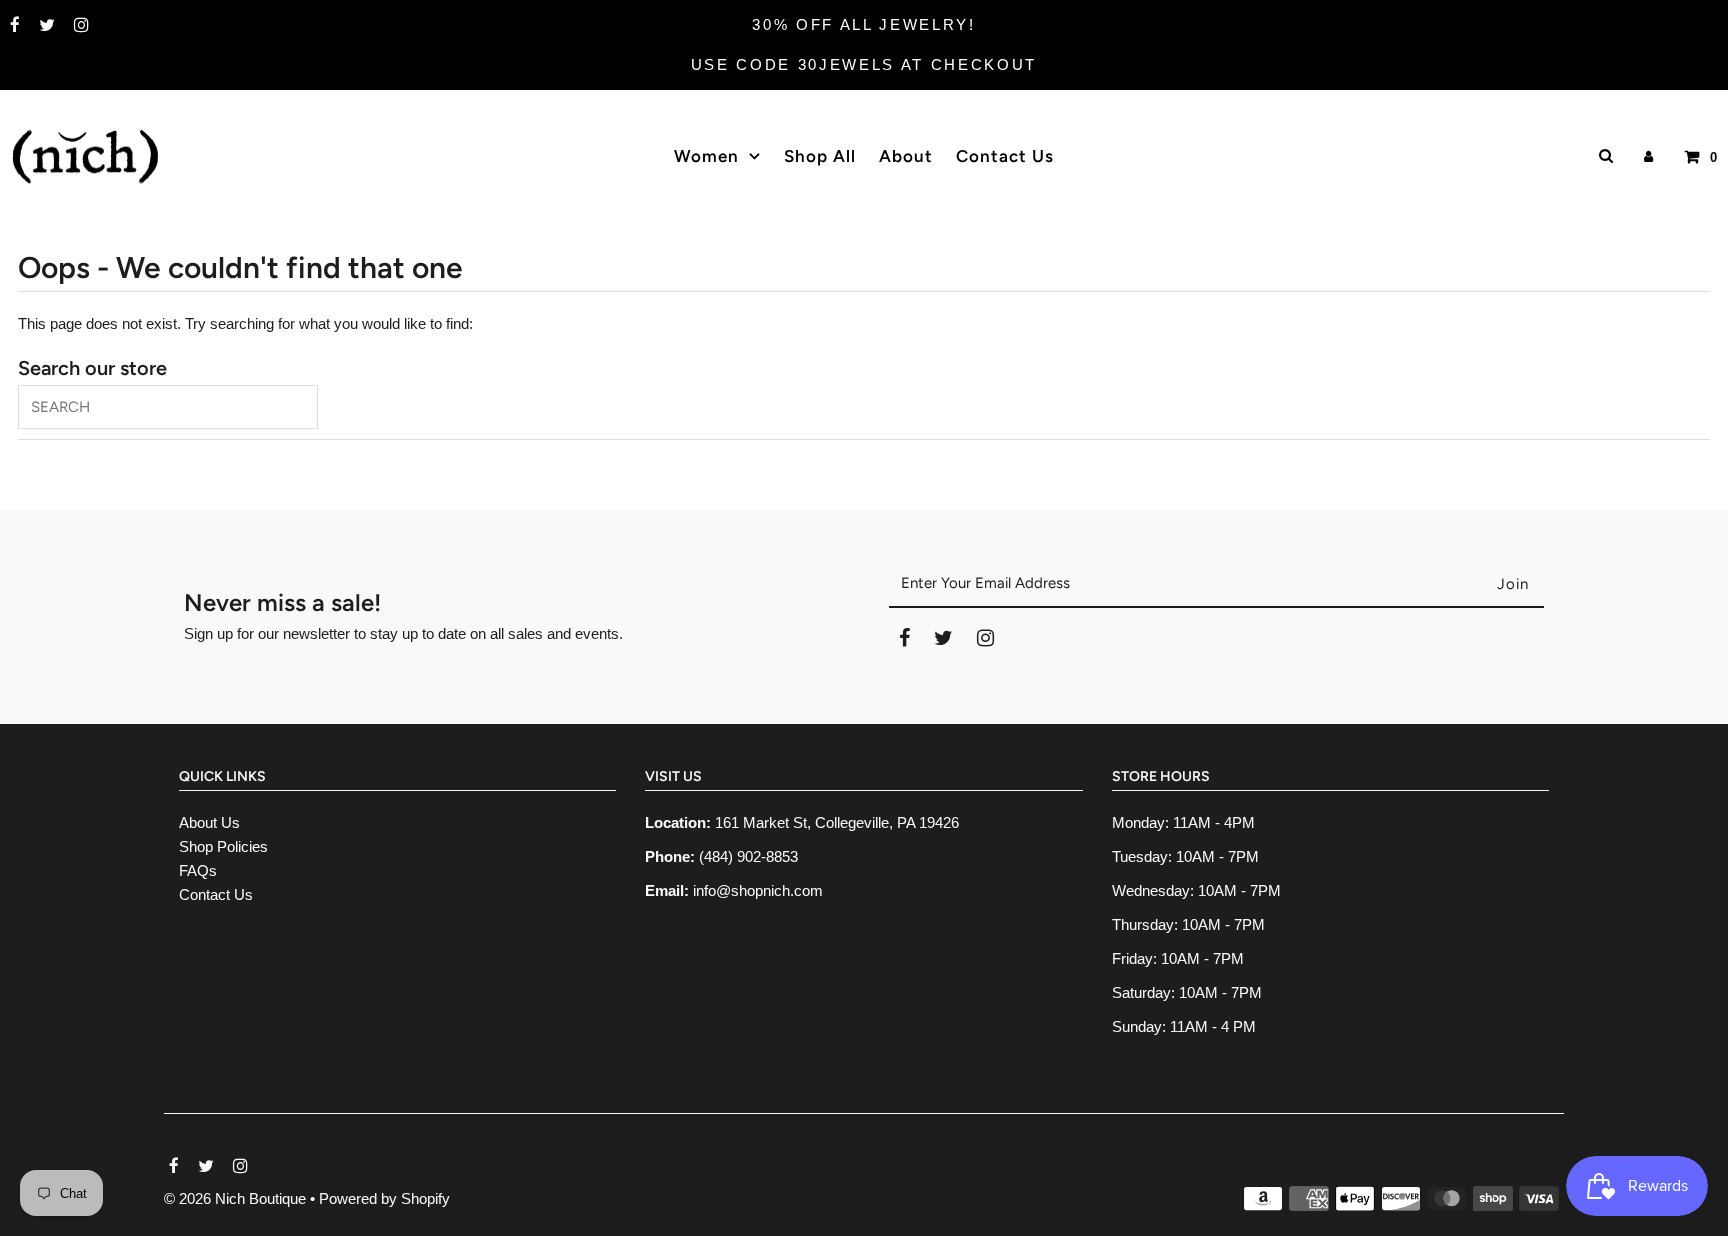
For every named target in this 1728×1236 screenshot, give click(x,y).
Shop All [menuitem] (820, 156)
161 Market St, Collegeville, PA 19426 (837, 822)
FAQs (198, 870)
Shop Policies (223, 846)
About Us (209, 822)
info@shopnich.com (758, 890)
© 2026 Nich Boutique (237, 1198)
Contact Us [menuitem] (1005, 156)
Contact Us (216, 894)
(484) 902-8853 (748, 856)
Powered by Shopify (384, 1198)
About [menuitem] (906, 156)
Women (706, 156)
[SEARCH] (1602, 155)
